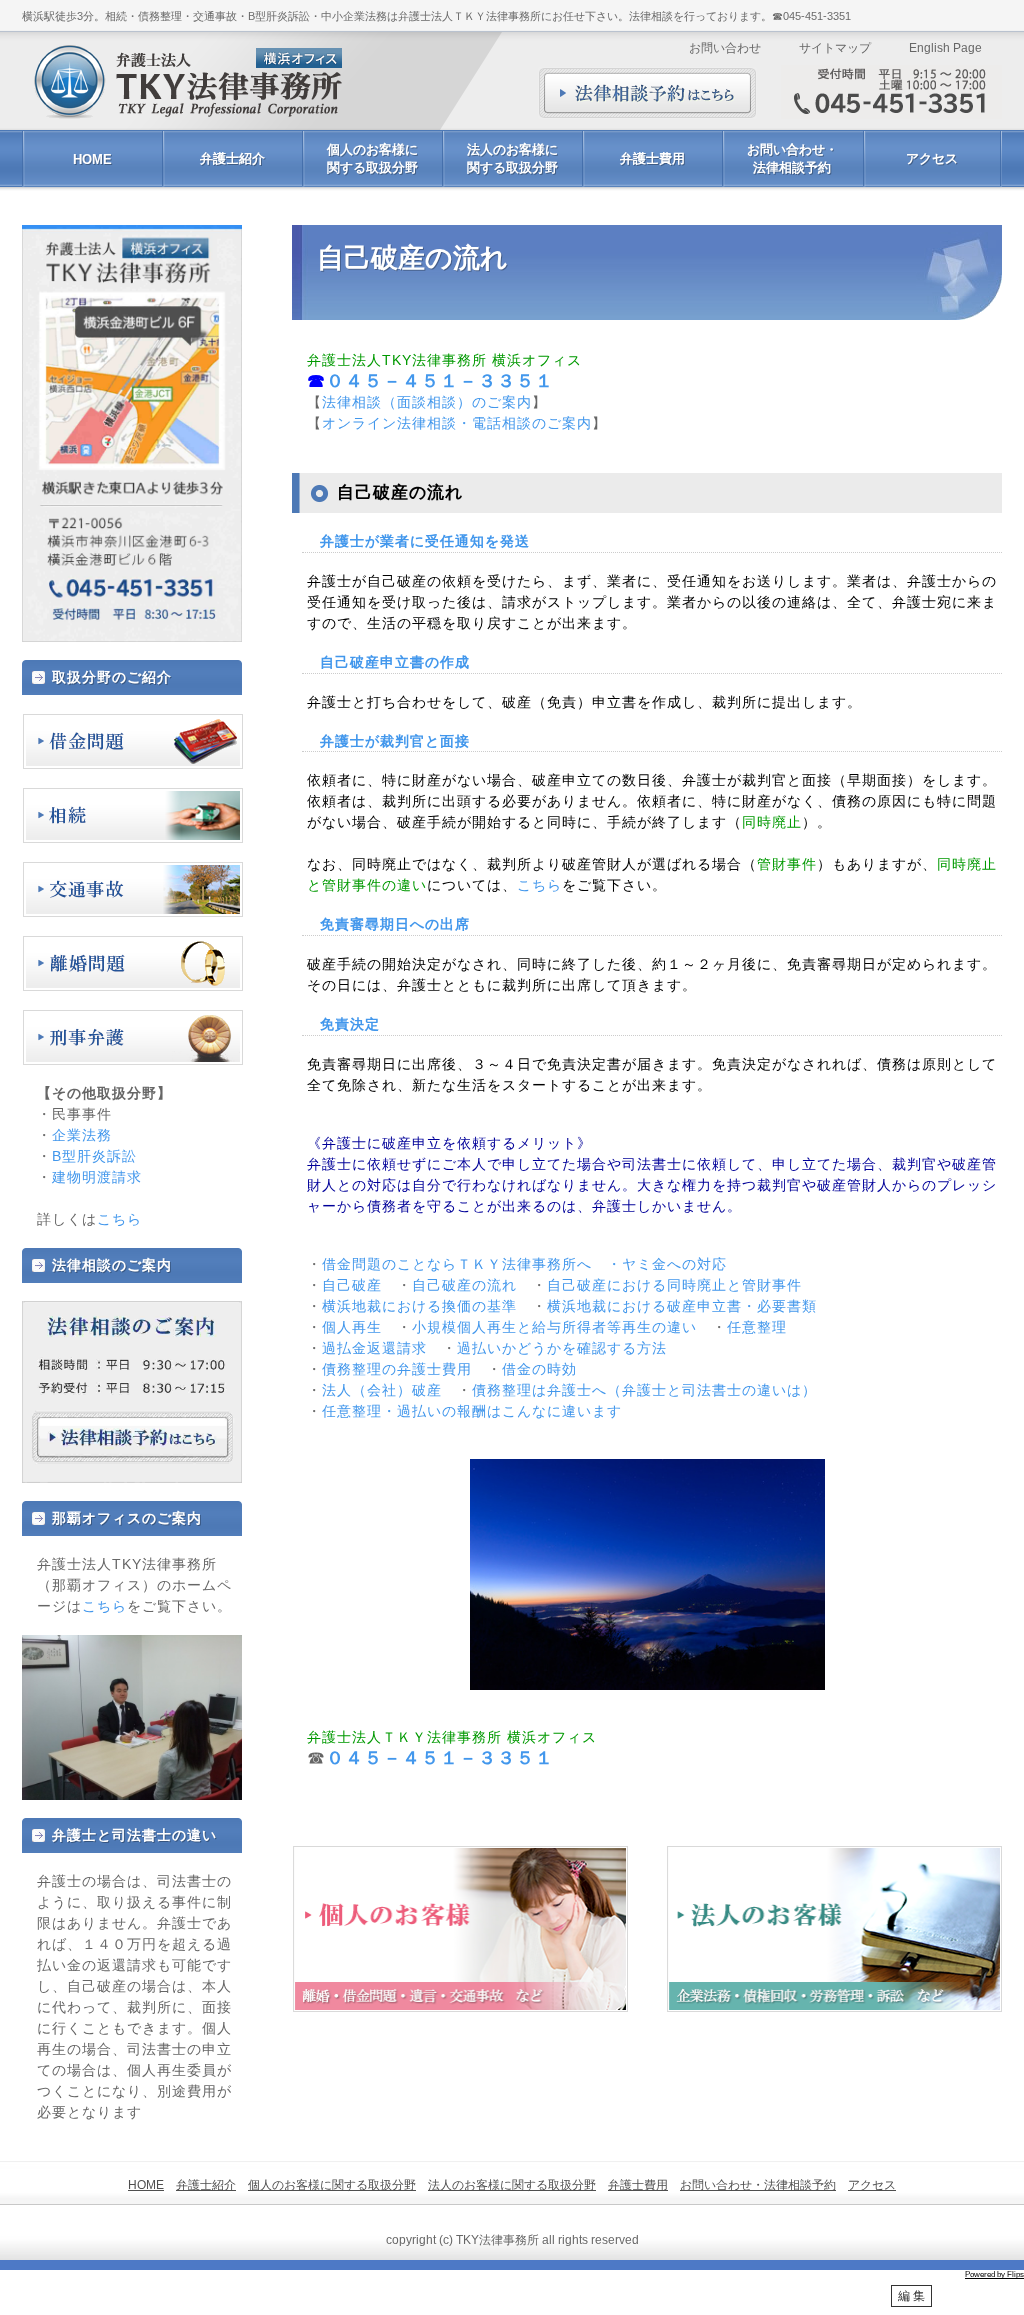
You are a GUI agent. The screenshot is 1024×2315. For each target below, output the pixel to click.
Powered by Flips (994, 2274)
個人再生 (352, 1327)
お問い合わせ (725, 48)
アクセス (932, 158)
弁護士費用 (652, 158)
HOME (92, 159)
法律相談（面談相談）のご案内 (427, 402)
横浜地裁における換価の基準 (419, 1306)
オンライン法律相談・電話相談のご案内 (457, 423)
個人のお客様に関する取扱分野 (372, 158)
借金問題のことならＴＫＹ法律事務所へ (457, 1264)
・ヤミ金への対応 (667, 1264)
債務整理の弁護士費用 (397, 1369)
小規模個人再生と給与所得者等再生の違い (554, 1327)
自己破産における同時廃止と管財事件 (674, 1285)
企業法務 (82, 1135)
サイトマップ (835, 48)
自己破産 (352, 1285)
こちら (539, 885)
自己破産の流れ (464, 1285)
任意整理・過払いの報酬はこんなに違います (472, 1411)
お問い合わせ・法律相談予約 (792, 158)
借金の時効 (539, 1369)
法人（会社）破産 (382, 1390)
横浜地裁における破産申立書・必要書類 (682, 1306)
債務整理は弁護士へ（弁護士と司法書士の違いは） (644, 1390)
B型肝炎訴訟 (94, 1156)
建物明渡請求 (97, 1177)
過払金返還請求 (374, 1348)
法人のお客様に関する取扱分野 (512, 158)
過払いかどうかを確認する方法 (562, 1348)
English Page (945, 48)
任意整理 (757, 1327)
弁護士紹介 (232, 158)
